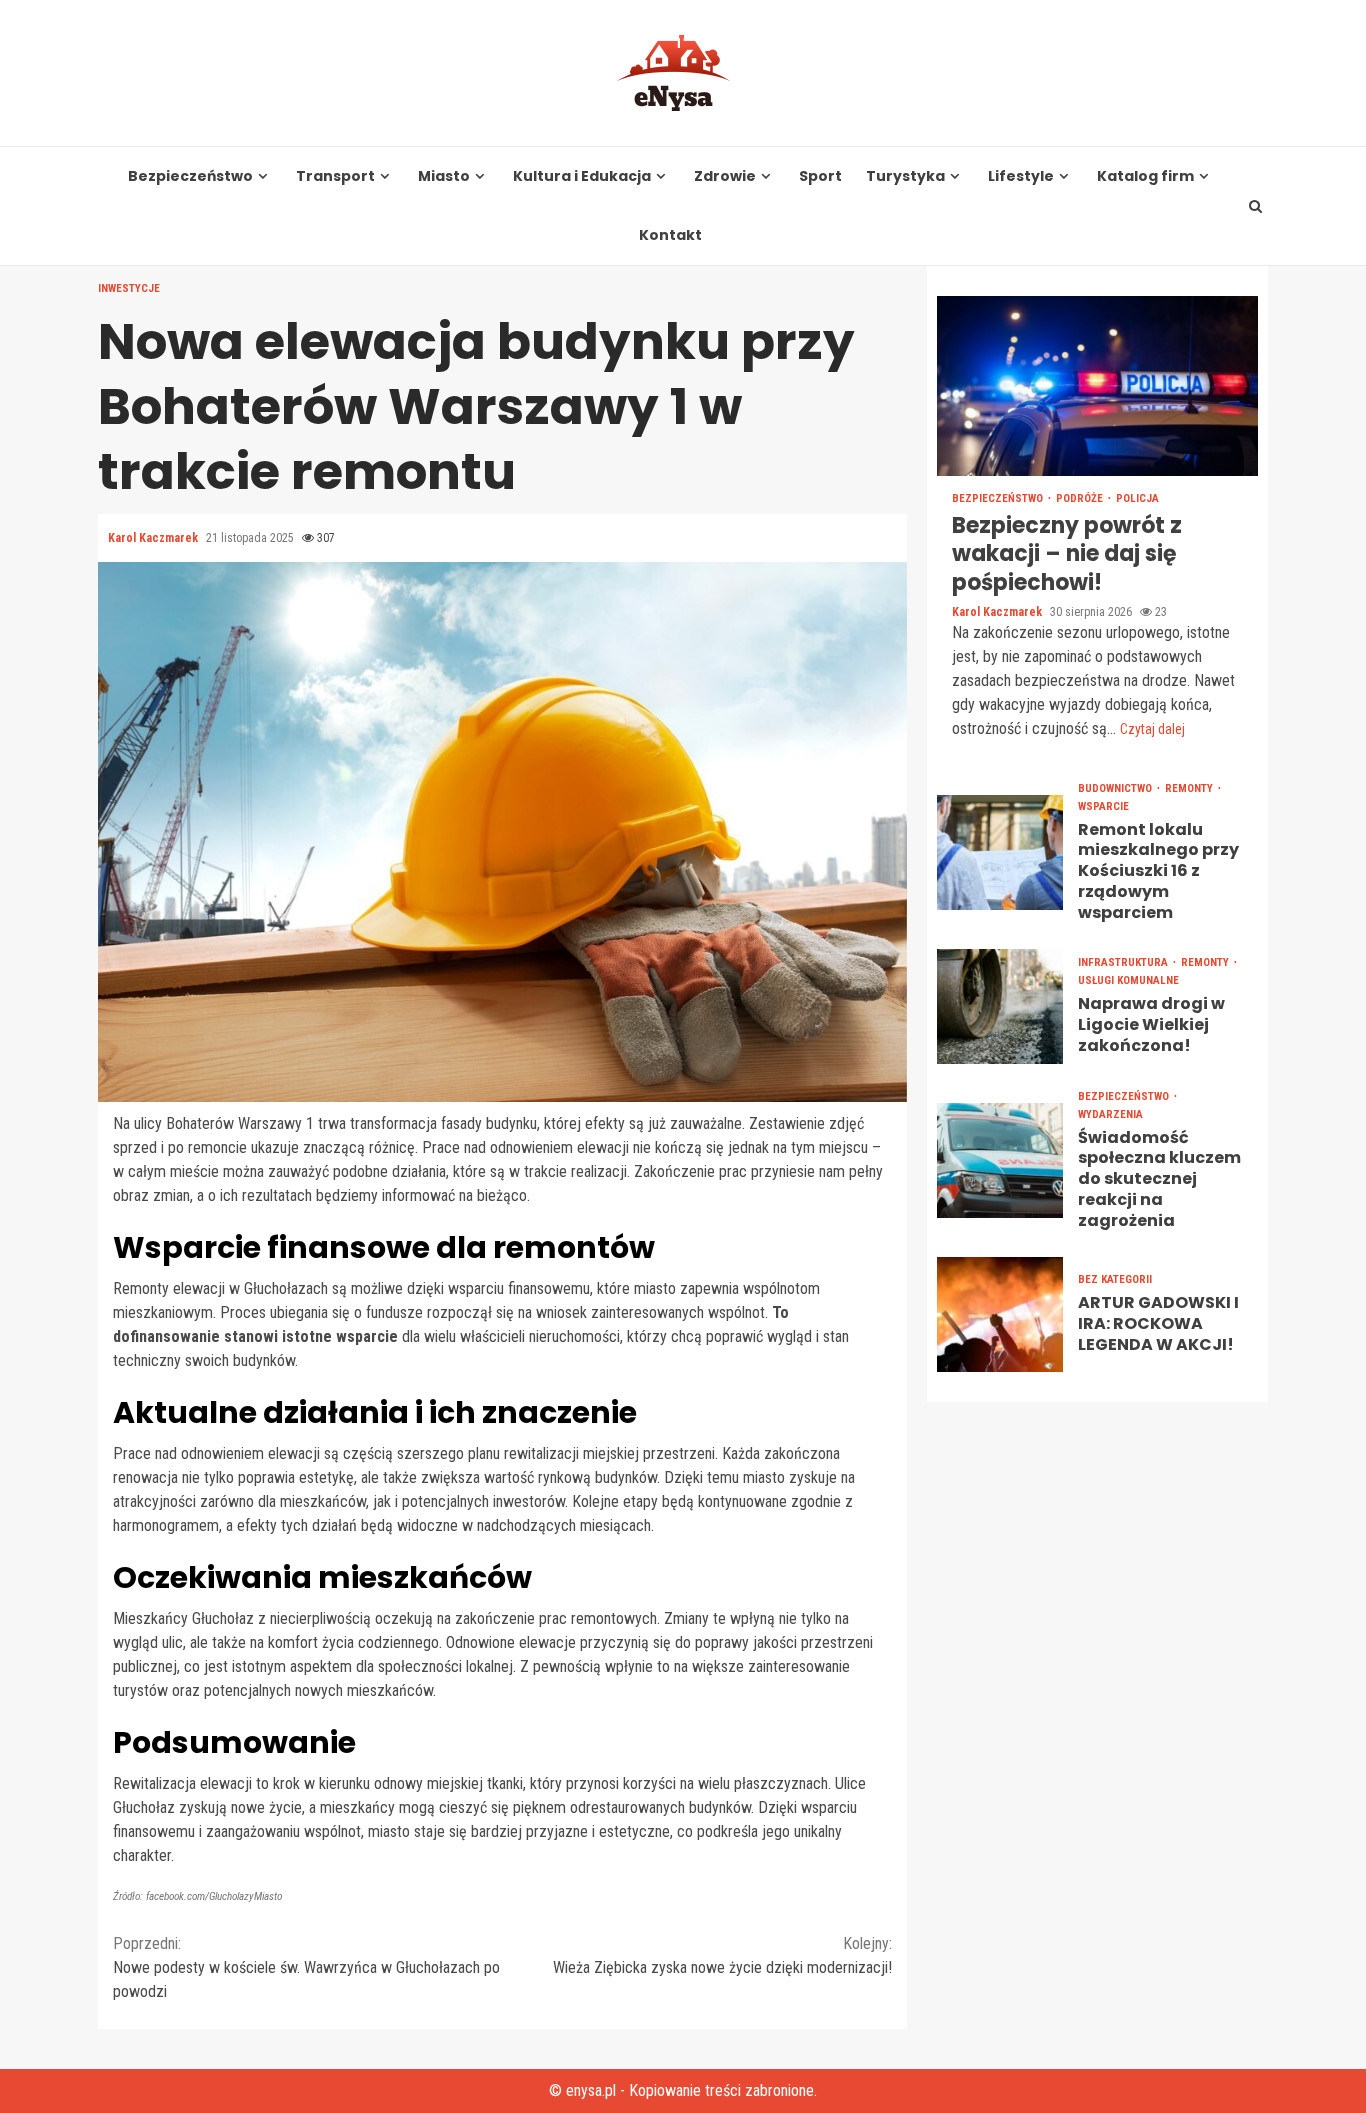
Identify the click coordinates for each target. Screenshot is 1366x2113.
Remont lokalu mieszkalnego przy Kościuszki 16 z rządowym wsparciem (1000, 852)
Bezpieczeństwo (190, 176)
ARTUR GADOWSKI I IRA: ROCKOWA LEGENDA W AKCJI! (1000, 1314)
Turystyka (905, 176)
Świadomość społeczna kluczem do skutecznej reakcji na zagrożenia (1000, 1160)
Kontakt (670, 235)
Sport (820, 176)
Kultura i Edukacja (582, 176)
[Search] (1256, 206)
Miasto (444, 176)
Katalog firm (1145, 176)
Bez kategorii (1115, 1280)
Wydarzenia (1110, 1114)
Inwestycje (129, 288)
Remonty (1190, 788)
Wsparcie (1103, 806)
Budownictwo (1116, 788)
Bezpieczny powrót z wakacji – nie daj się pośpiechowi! (1097, 386)
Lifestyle (1021, 176)
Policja (1137, 498)
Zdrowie (725, 176)
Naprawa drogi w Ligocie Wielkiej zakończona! (1000, 1006)
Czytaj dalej (1152, 729)
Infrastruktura (1124, 963)
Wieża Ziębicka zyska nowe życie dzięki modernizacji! (722, 1955)
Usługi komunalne (1128, 981)
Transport (335, 176)
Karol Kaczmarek (154, 538)
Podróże (1081, 498)
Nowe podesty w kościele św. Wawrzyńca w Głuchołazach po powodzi (306, 1967)
